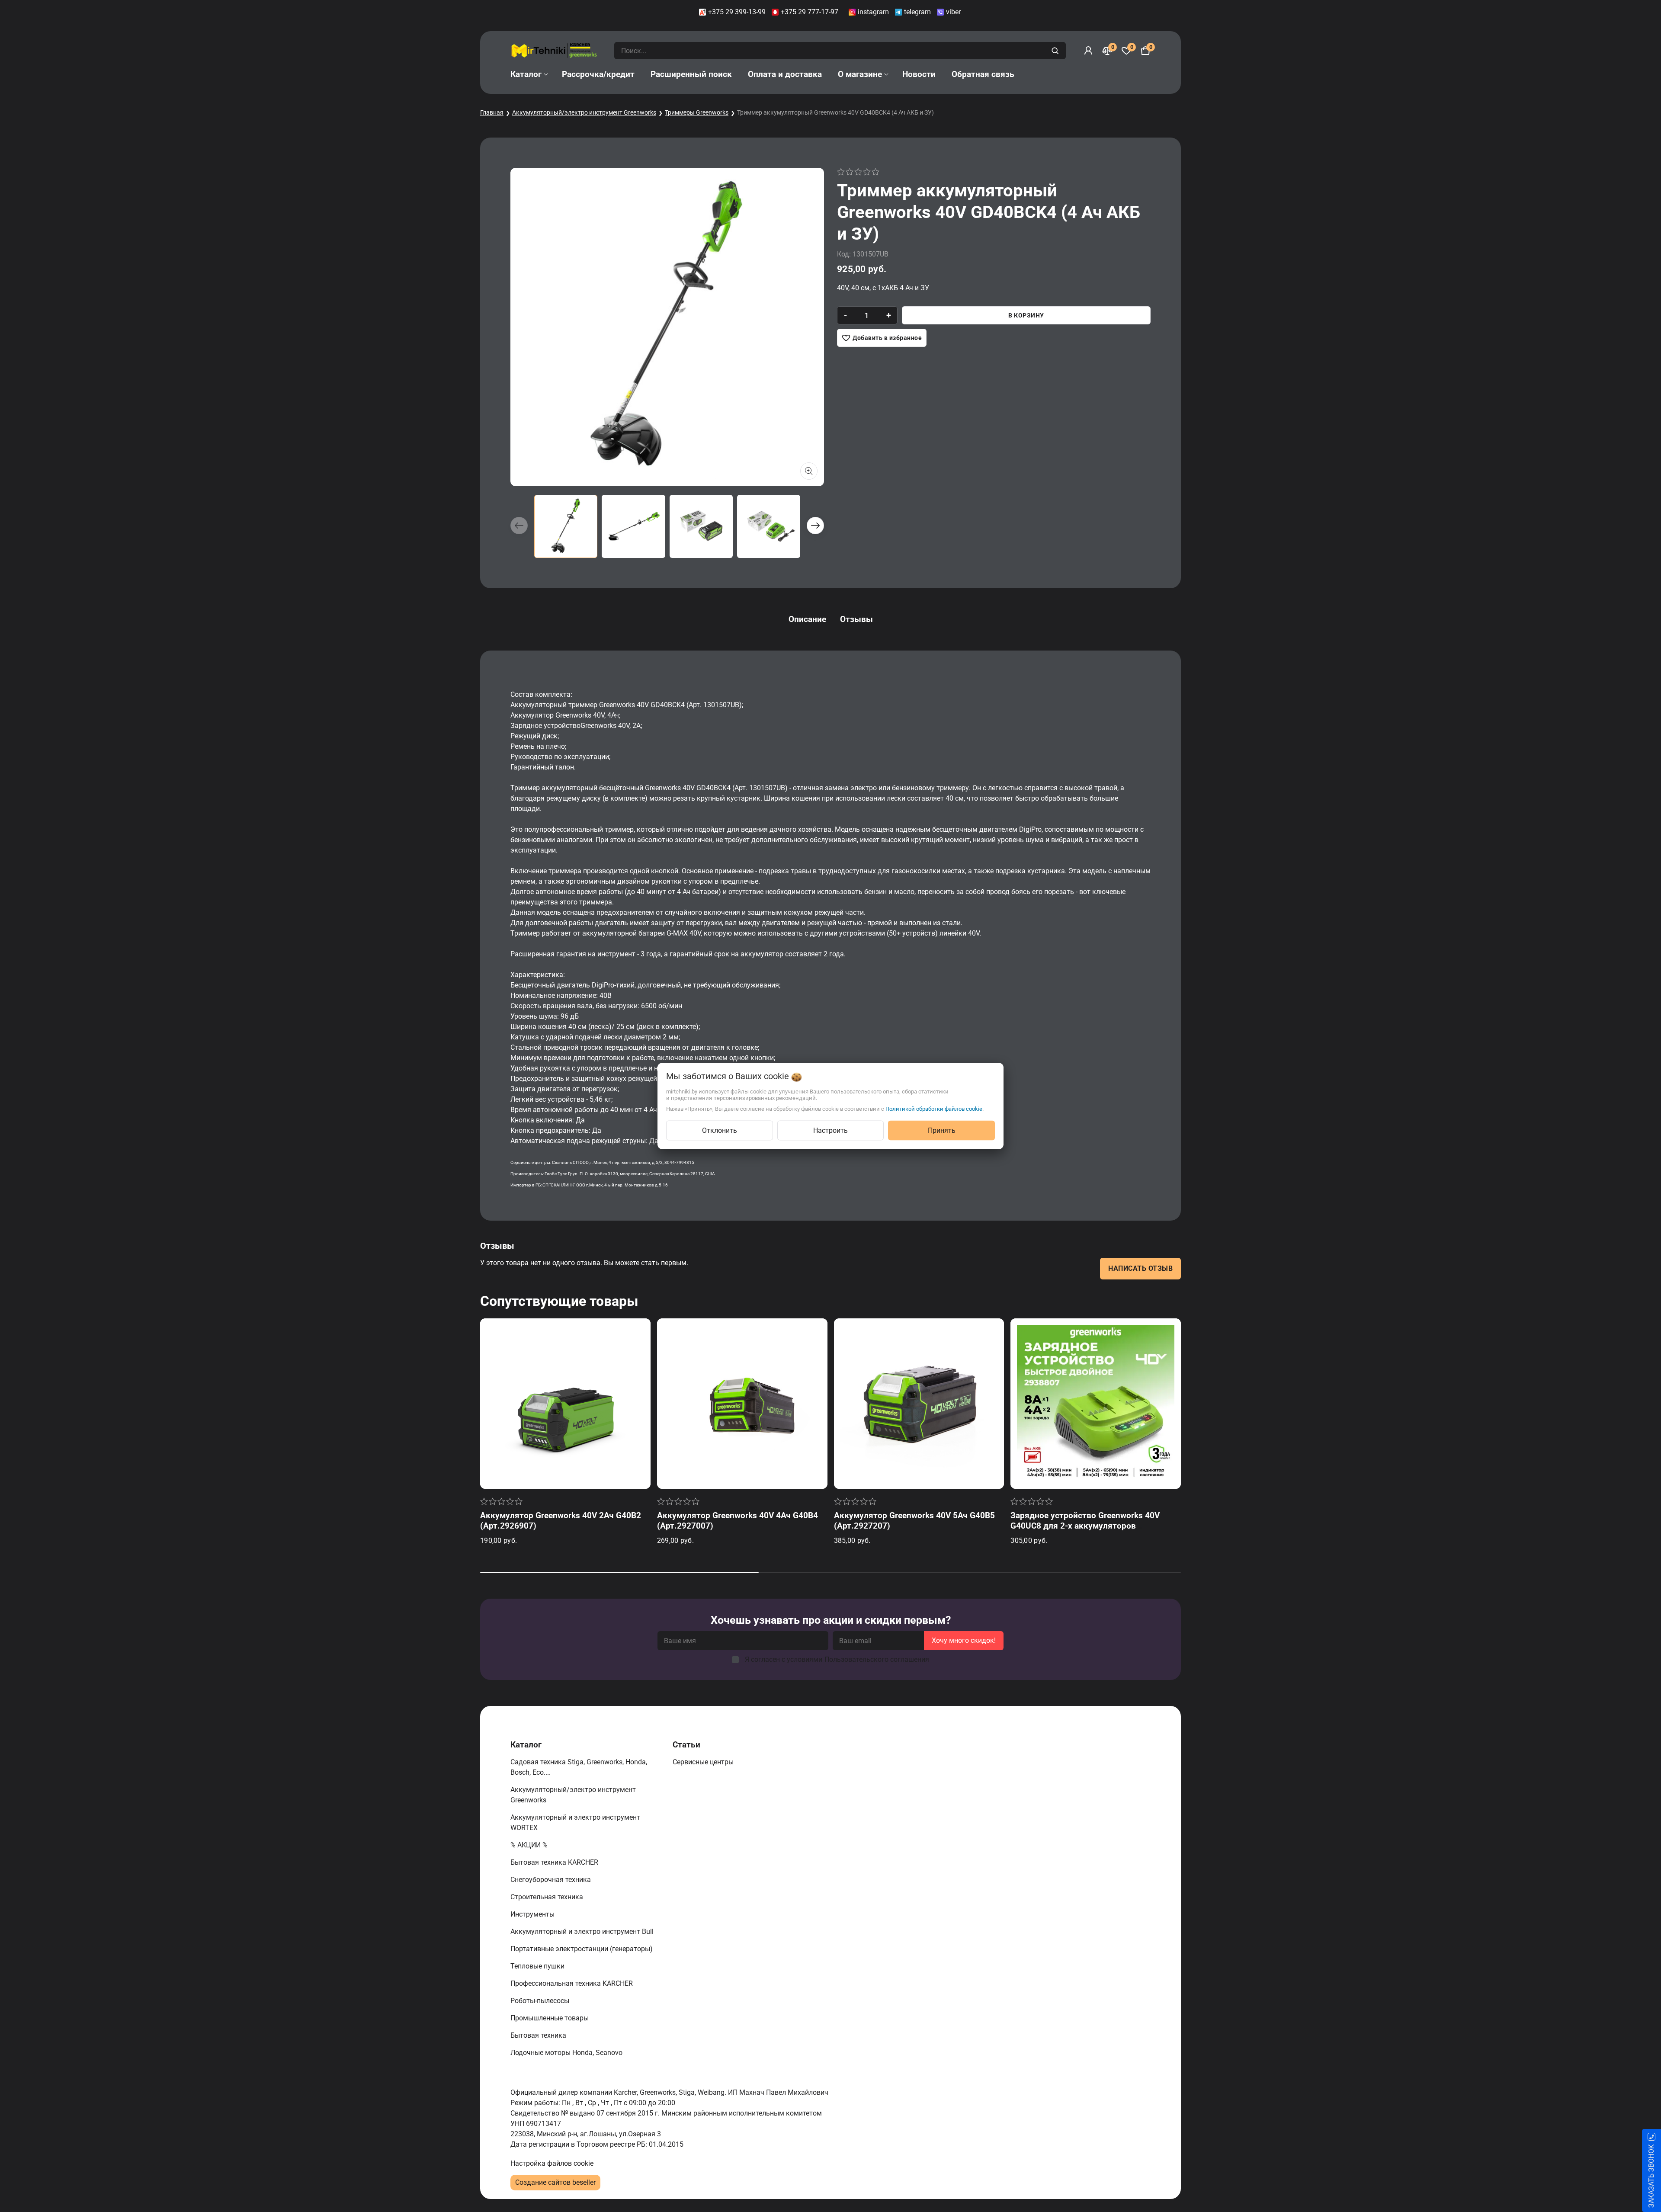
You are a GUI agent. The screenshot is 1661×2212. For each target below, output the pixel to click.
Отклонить (720, 1130)
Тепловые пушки (538, 1966)
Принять (942, 1130)
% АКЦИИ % (530, 1845)
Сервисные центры (704, 1762)
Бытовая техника (539, 2035)
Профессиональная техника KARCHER (572, 1983)
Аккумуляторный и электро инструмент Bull (583, 1931)
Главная (492, 112)
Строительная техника (548, 1897)
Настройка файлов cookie (552, 2163)
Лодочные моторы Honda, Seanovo (567, 2053)
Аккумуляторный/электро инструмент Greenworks (584, 112)
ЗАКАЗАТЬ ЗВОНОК (1651, 2176)
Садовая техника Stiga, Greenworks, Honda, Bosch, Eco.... (579, 1767)
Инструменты (533, 1914)
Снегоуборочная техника (552, 1880)
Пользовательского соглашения (877, 1659)
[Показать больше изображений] (809, 471)
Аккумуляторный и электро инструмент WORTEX (575, 1822)
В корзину (1026, 315)
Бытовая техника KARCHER (555, 1862)
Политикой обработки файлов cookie (934, 1109)
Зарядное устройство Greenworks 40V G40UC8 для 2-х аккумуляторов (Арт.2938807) (1085, 1526)
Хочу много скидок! (964, 1640)
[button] (815, 526)
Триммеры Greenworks (697, 112)
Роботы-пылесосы (541, 2001)
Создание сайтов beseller (555, 2182)
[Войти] (1088, 51)
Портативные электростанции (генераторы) (582, 1949)
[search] (1056, 51)
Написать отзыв (1140, 1268)
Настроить (830, 1130)
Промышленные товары (550, 2018)
